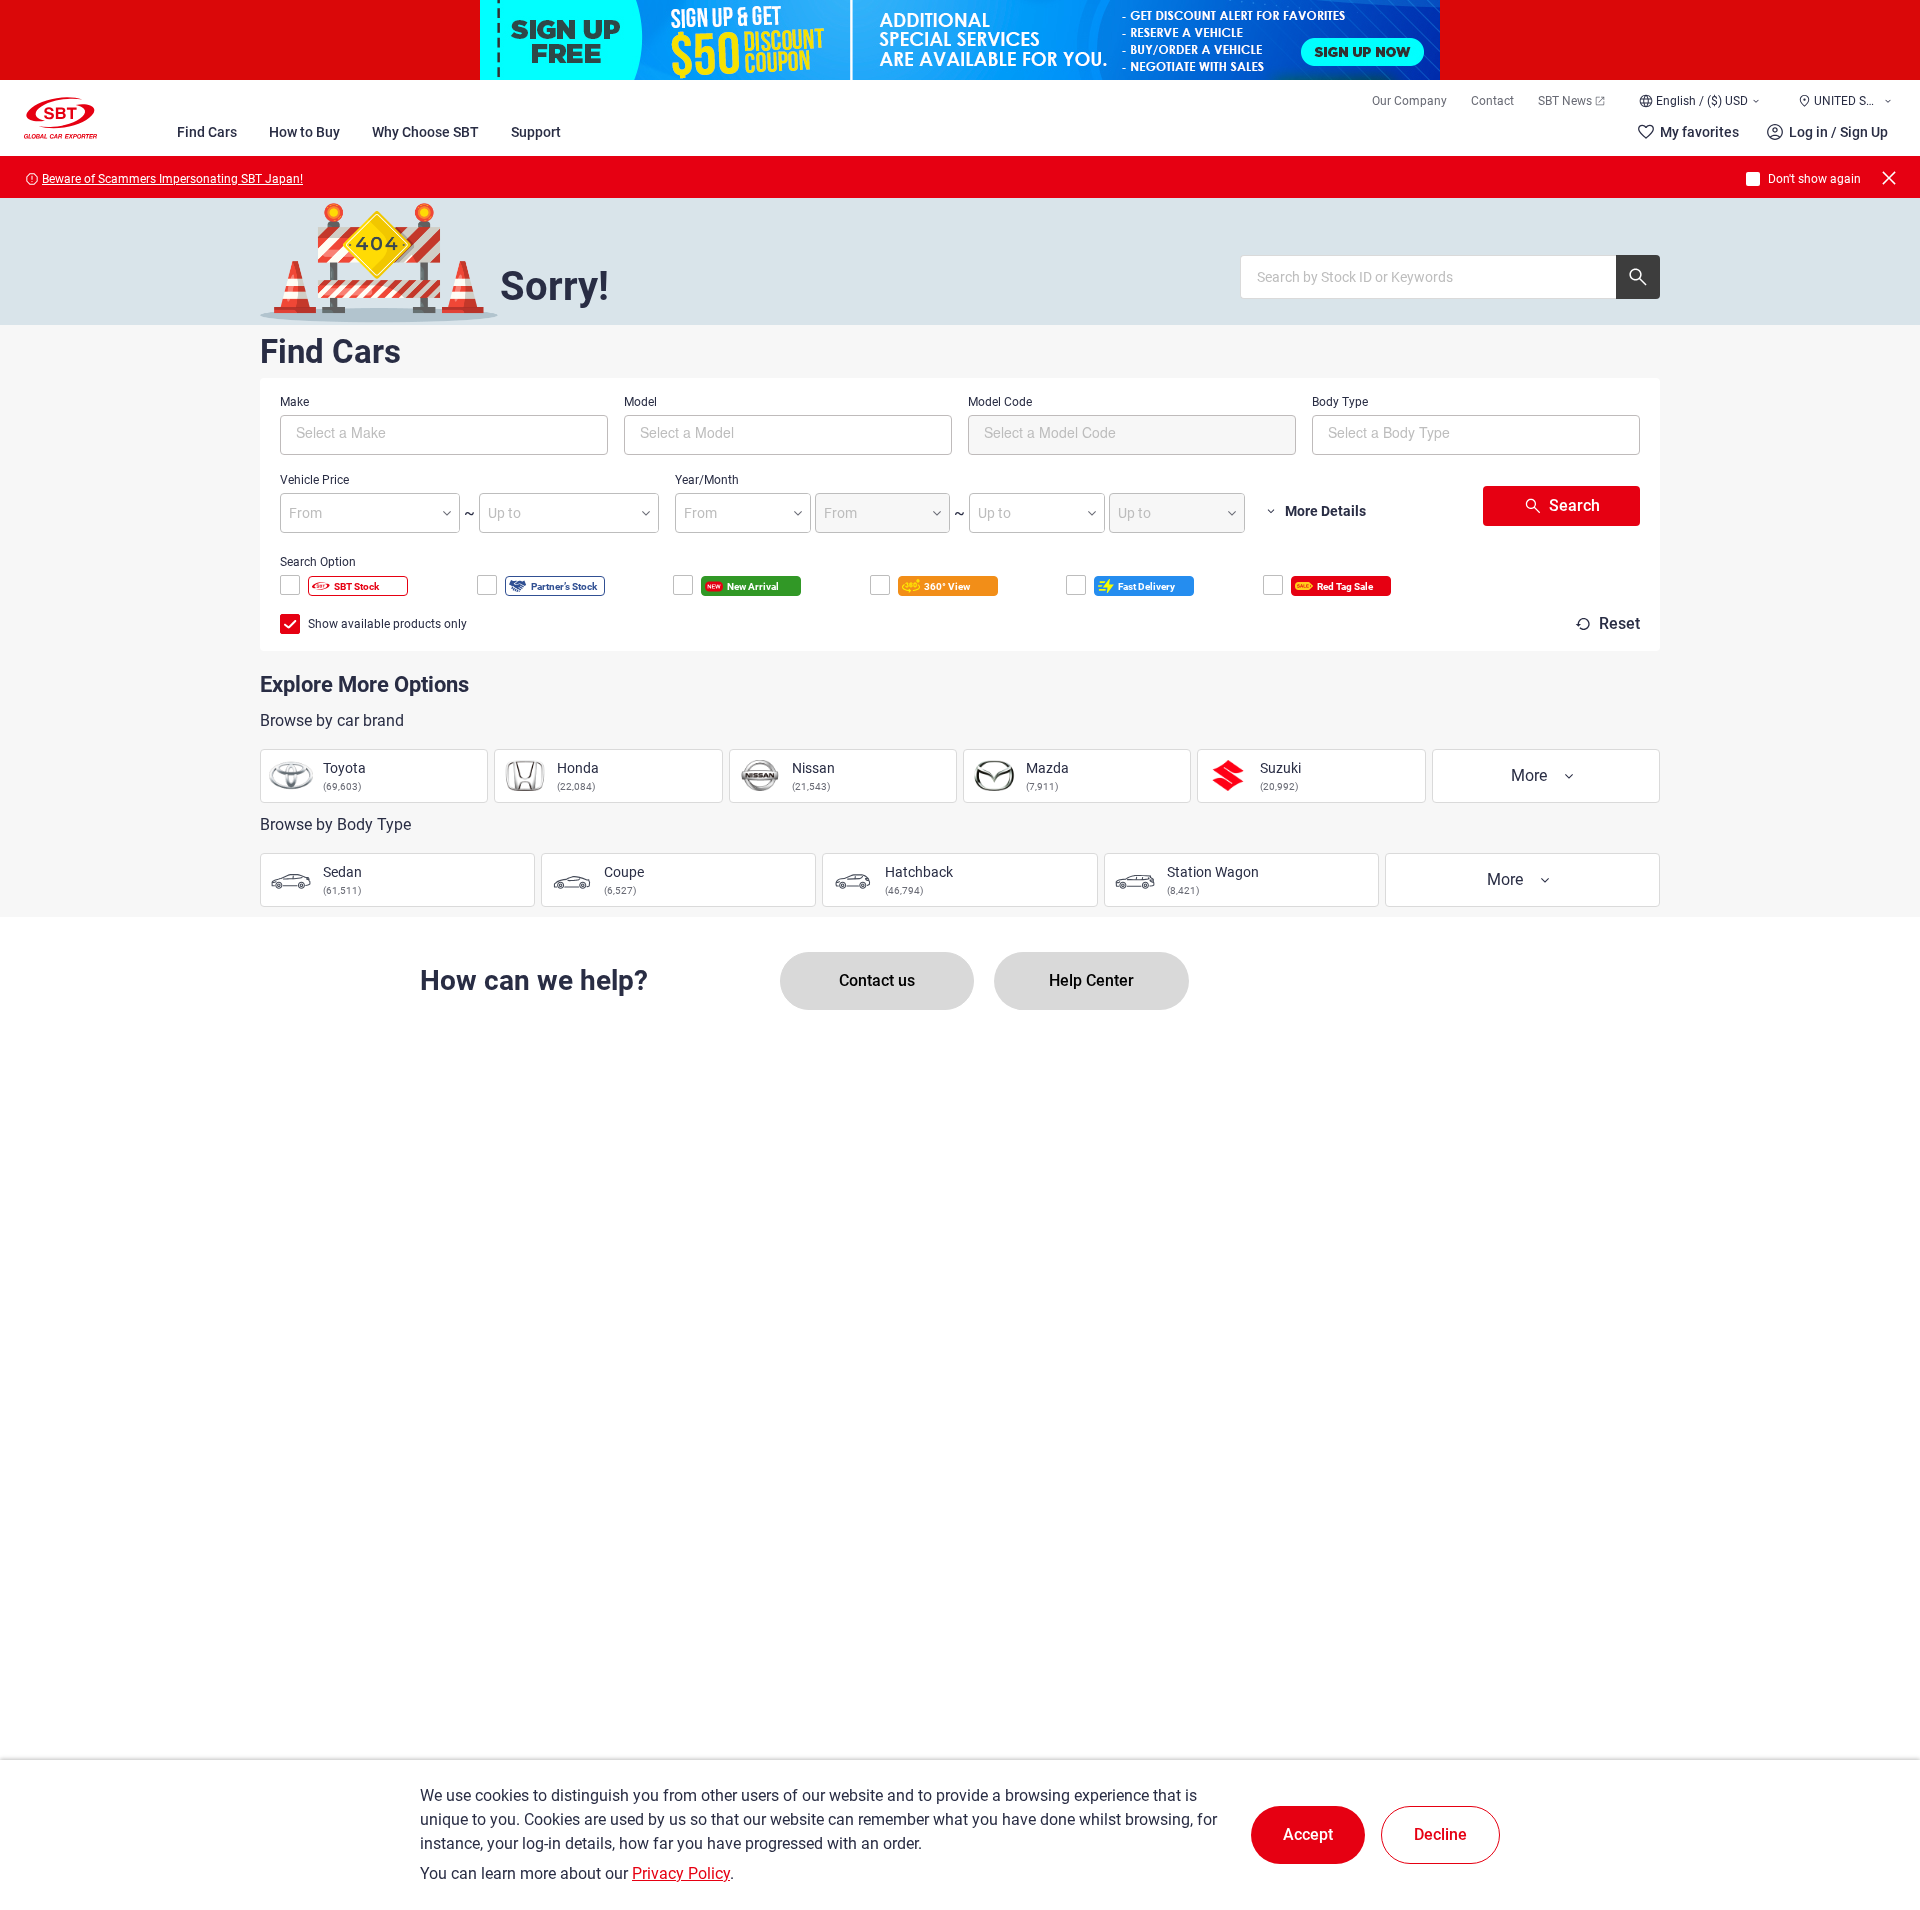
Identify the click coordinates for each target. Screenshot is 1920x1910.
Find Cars (207, 132)
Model (640, 402)
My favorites (1699, 132)
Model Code (1000, 402)
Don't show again (1814, 179)
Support (536, 132)
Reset (1619, 623)
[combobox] (444, 435)
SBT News (1565, 101)
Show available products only (387, 624)
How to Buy (304, 132)
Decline (1440, 1834)
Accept (1308, 1834)
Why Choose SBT (425, 132)
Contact (1492, 101)
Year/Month (707, 480)
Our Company (1409, 101)
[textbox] (380, 432)
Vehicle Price (314, 480)
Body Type (1340, 402)
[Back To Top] (1870, 1807)
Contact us (877, 980)
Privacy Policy (681, 1873)
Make (294, 402)
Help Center (1091, 980)
